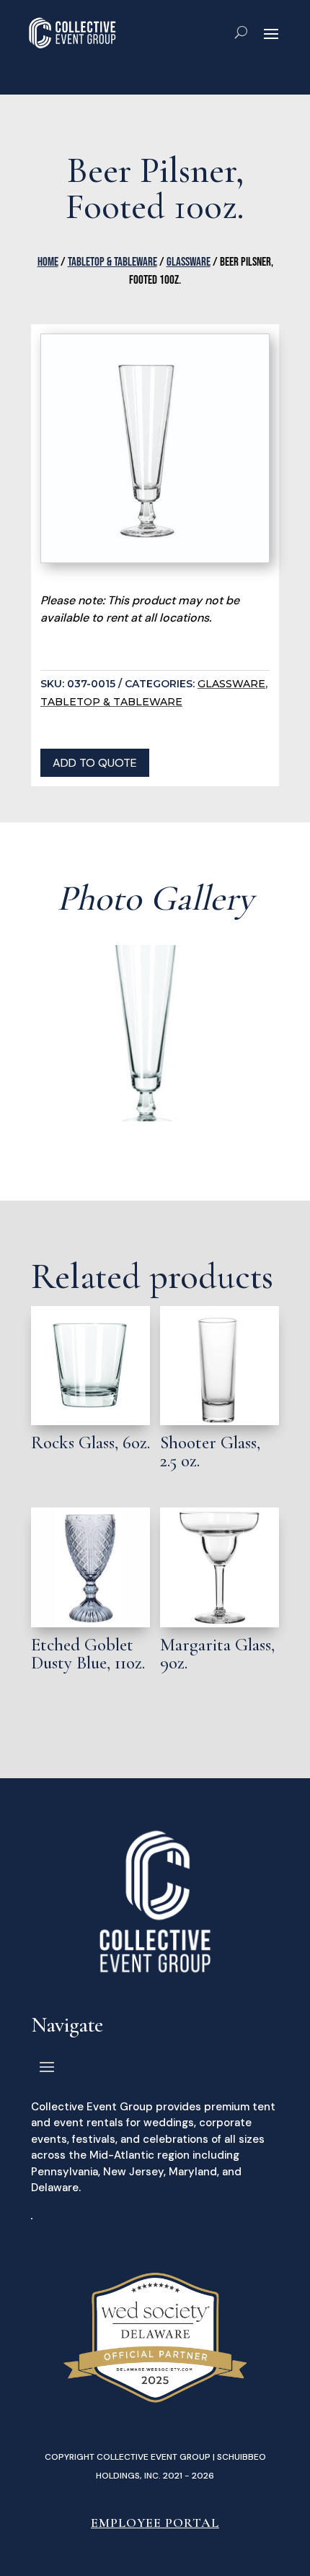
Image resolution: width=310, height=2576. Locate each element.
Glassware (189, 262)
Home (48, 262)
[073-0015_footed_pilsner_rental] (155, 1118)
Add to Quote (95, 763)
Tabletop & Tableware (112, 262)
